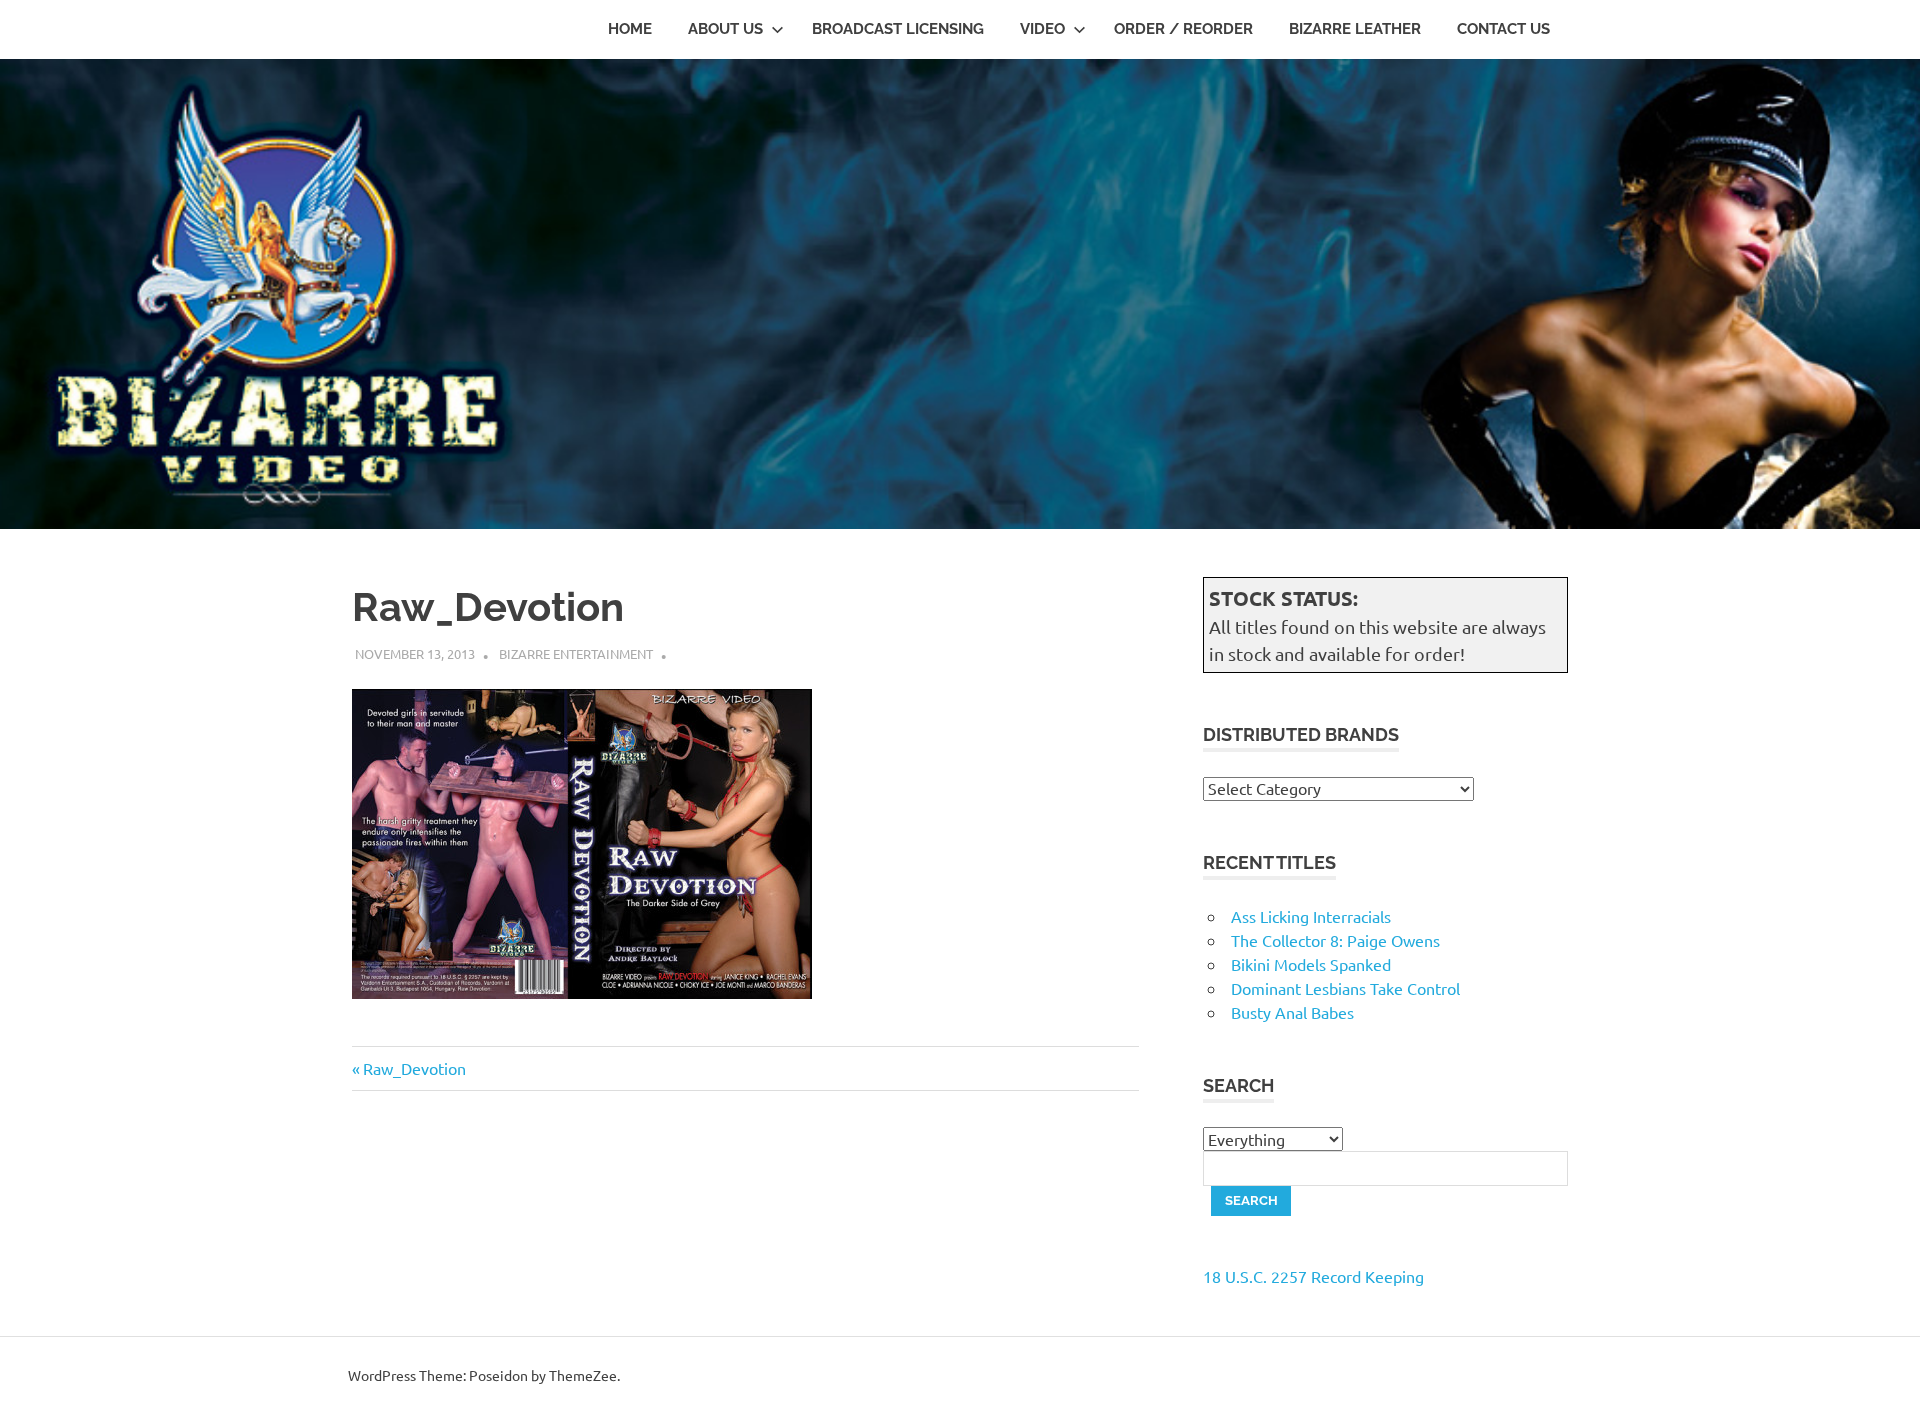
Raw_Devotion (414, 1068)
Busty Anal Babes (1292, 1012)
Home (630, 29)
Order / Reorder (1183, 29)
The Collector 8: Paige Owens (1335, 940)
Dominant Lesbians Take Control (1345, 988)
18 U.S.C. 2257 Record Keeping (1313, 1276)
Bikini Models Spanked (1311, 964)
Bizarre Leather (1355, 29)
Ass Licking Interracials (1311, 916)
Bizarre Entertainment (576, 653)
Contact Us (1503, 29)
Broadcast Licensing (898, 29)
